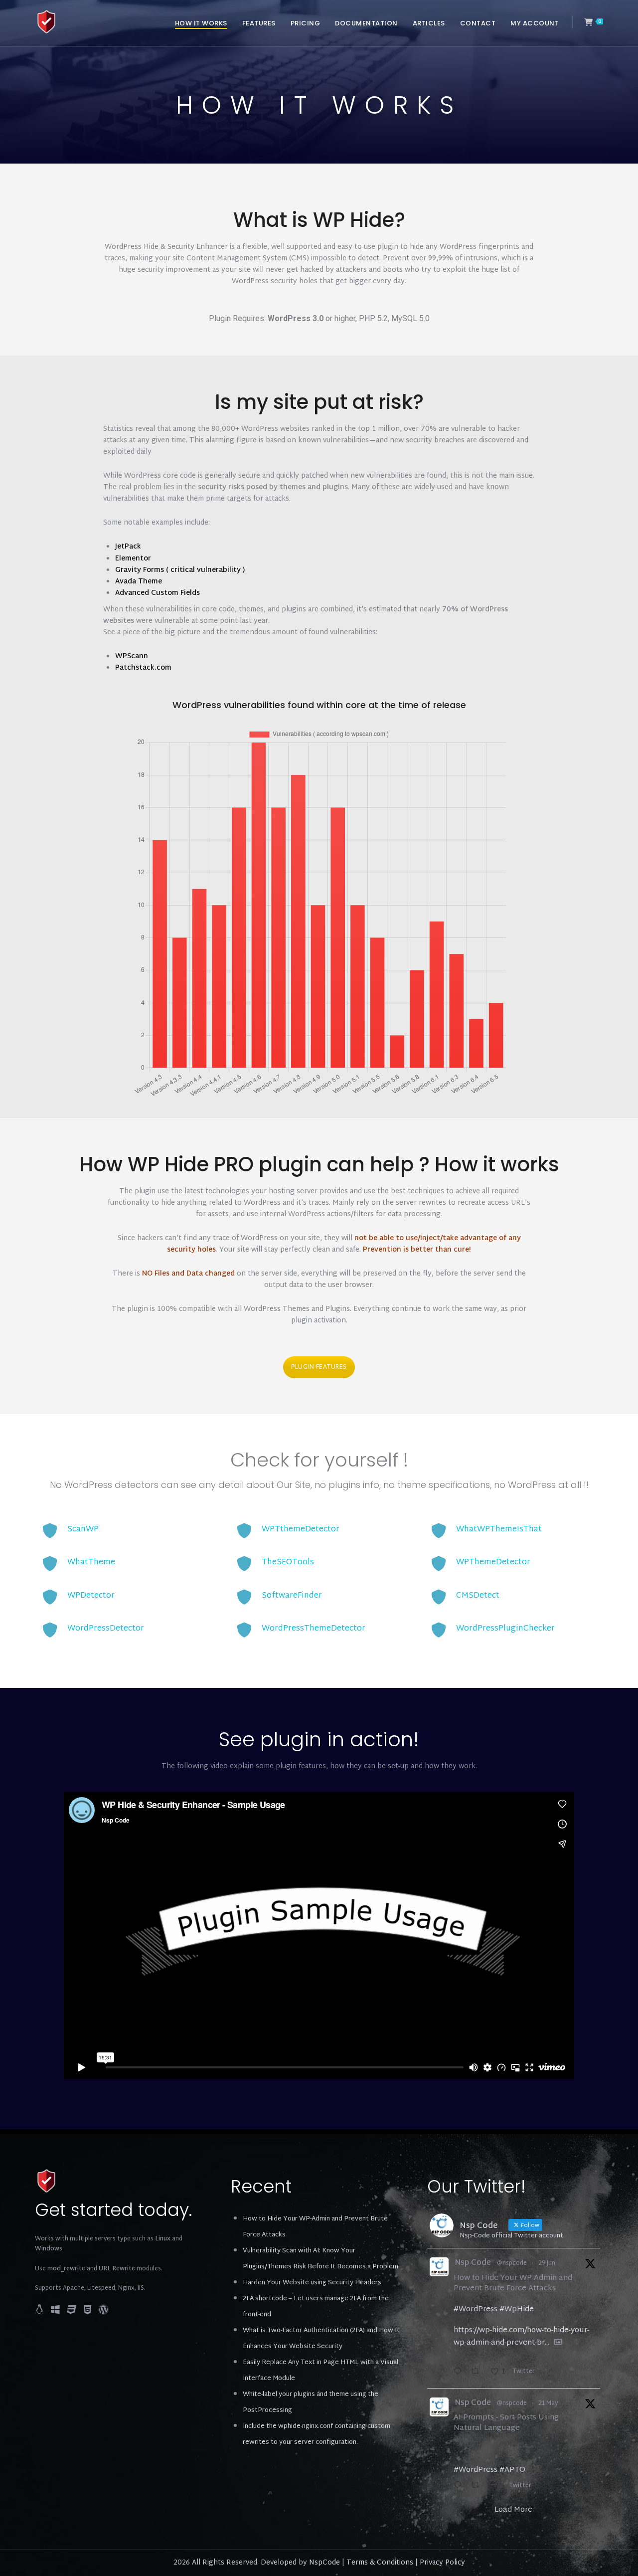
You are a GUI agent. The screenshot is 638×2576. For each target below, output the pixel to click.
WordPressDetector (106, 1629)
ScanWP (83, 1530)
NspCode (324, 2563)
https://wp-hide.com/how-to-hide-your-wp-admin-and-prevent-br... (521, 2337)
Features (259, 23)
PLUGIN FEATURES (319, 1367)
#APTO (512, 2470)
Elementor (133, 559)
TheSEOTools (288, 1563)
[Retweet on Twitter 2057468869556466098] (478, 2487)
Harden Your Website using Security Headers (312, 2283)
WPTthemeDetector (301, 1530)
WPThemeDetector (493, 1563)
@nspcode (512, 2263)
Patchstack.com (143, 668)
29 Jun (547, 2263)
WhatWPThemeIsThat (499, 1530)
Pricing (306, 23)
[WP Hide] (47, 22)
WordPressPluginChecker (505, 1629)
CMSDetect (478, 1596)
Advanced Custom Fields (158, 593)
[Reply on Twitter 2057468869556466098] (460, 2487)
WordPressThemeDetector (314, 1629)
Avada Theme (139, 582)
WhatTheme (91, 1563)
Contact (478, 23)
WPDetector (91, 1596)
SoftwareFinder (292, 1596)
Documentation (366, 23)
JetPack (128, 547)
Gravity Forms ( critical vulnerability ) (180, 570)
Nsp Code (473, 2264)
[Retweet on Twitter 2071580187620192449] (478, 2373)
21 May (548, 2403)
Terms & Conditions (380, 2563)
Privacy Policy (442, 2563)
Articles (429, 23)
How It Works (201, 23)
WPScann (132, 656)
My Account (535, 23)
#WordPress (476, 2309)
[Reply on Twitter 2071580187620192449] (460, 2373)
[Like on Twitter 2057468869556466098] (498, 2487)
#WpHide (517, 2309)
